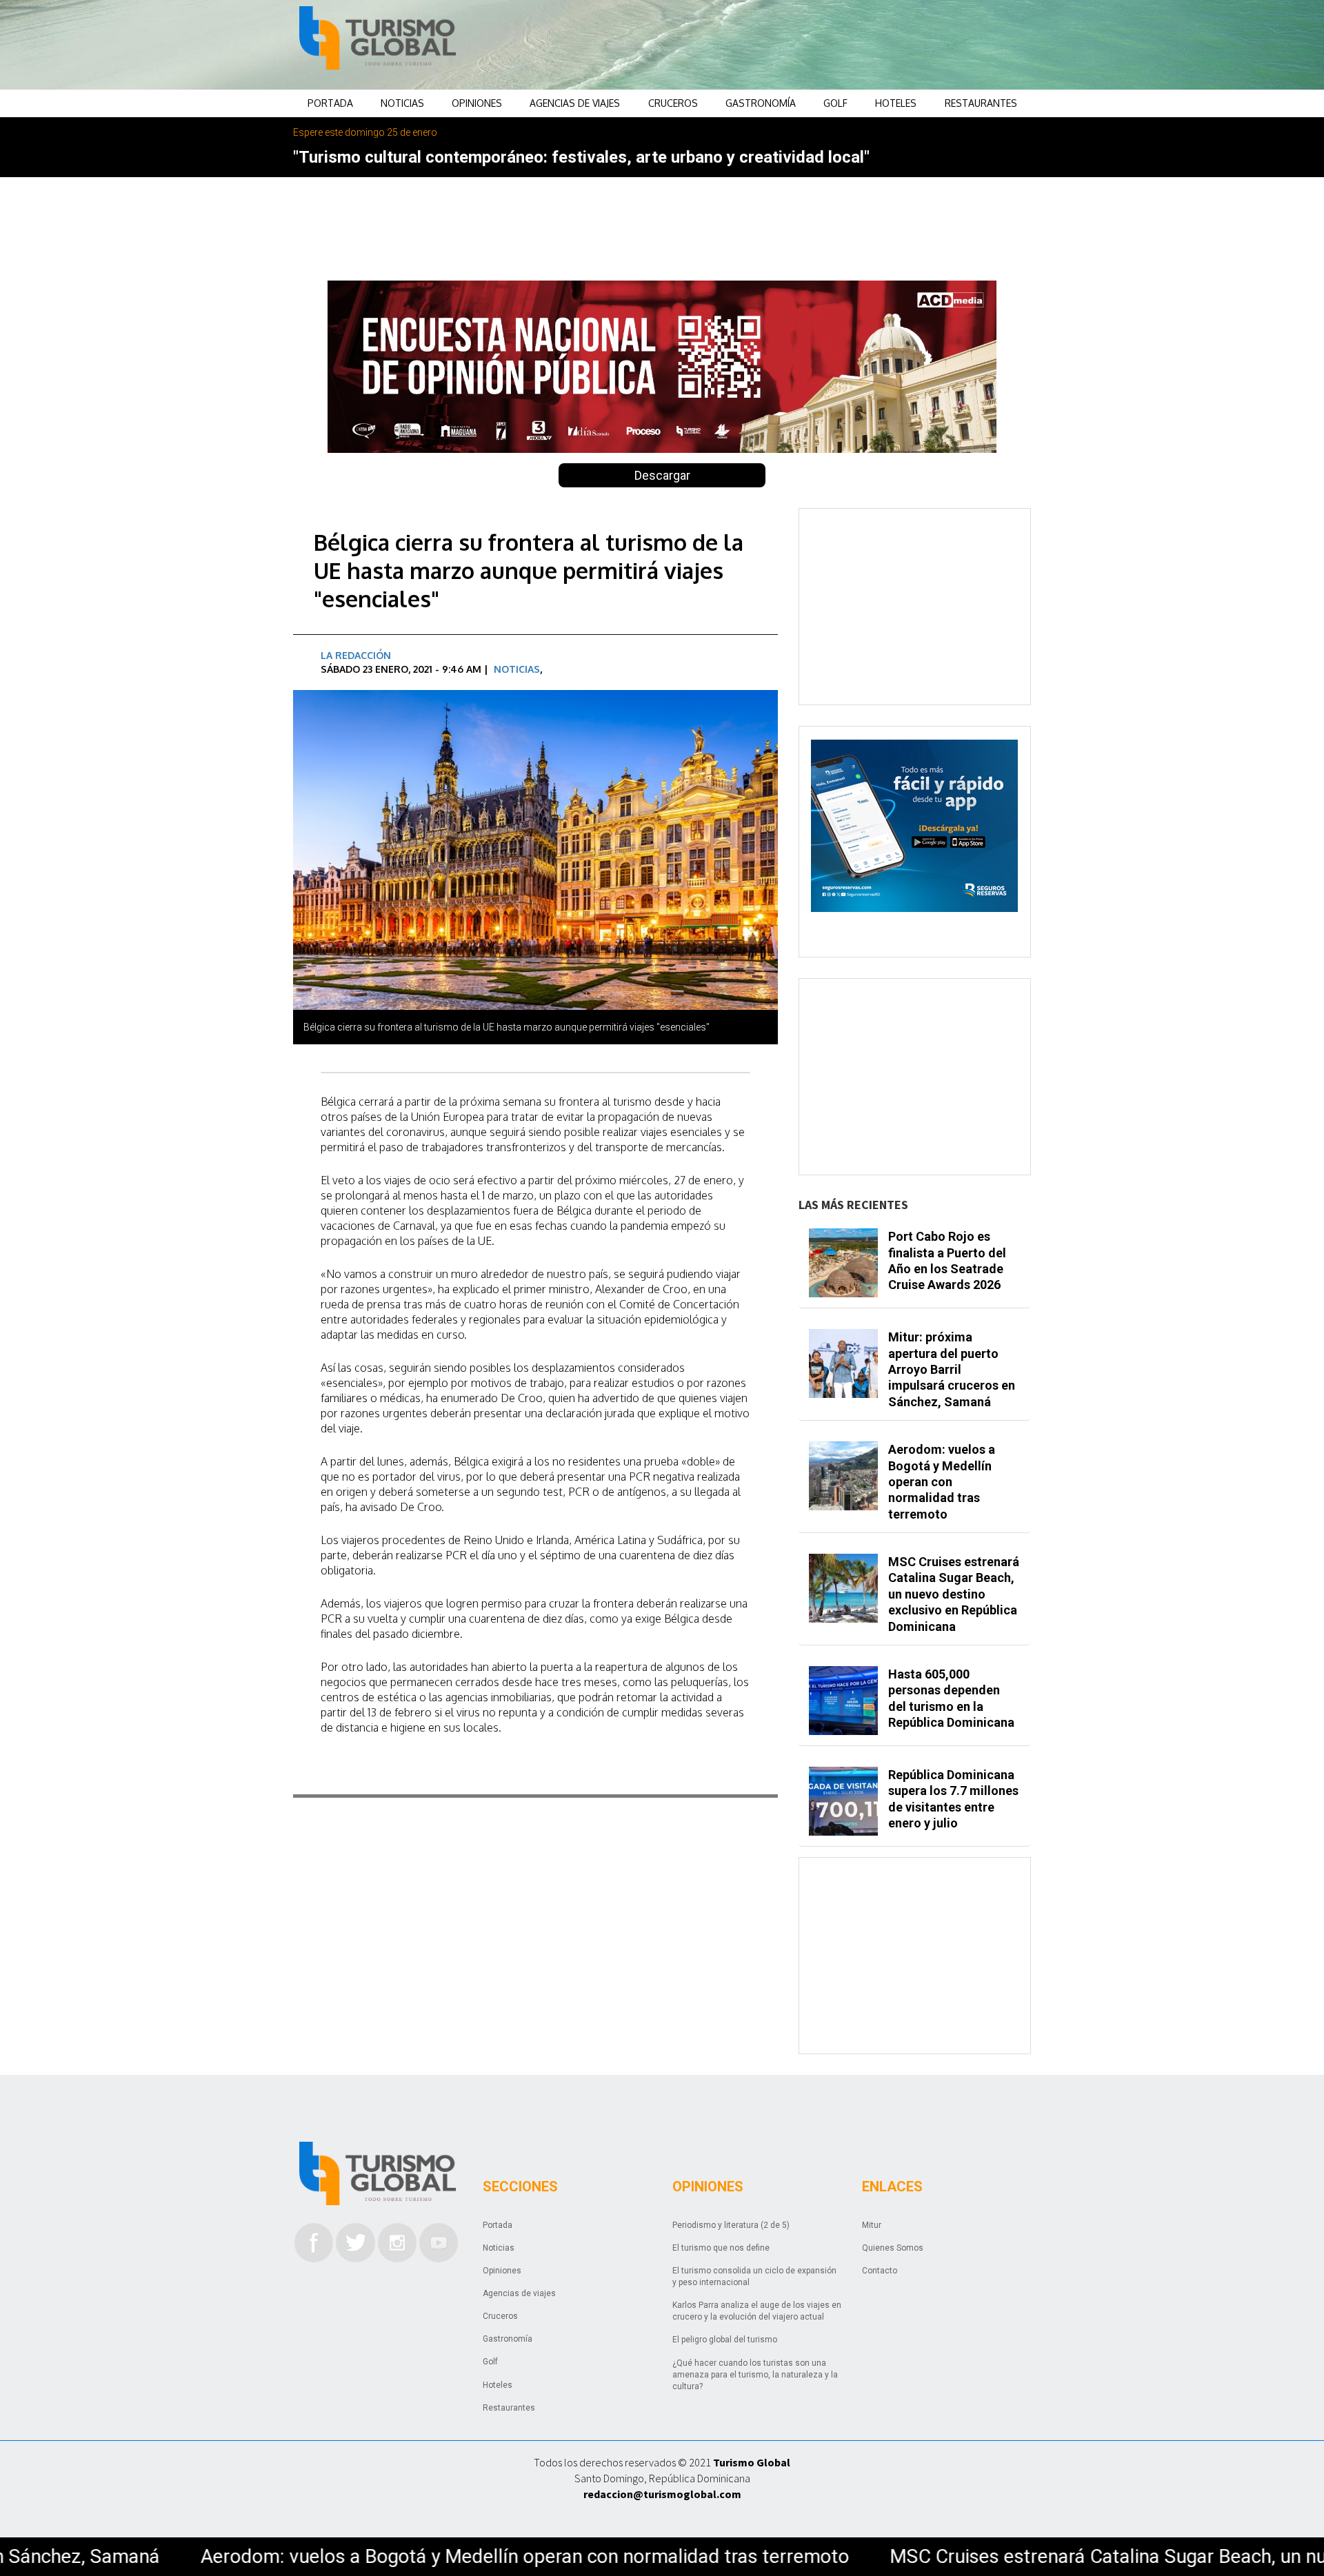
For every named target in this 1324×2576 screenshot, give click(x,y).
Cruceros (673, 103)
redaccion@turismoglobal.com (662, 2494)
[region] (773, 45)
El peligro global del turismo (725, 2340)
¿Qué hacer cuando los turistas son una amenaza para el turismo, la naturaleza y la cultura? (755, 2375)
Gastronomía (761, 103)
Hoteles (896, 103)
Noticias (402, 103)
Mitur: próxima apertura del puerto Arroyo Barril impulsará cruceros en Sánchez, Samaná (952, 1369)
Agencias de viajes (575, 103)
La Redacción (356, 655)
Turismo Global (752, 2462)
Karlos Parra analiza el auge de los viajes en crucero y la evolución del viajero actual (757, 2311)
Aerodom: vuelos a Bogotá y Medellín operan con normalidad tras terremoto (942, 1482)
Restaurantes (981, 103)
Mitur (872, 2225)
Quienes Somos (893, 2248)
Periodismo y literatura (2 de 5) (731, 2225)
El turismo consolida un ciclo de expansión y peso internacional (754, 2276)
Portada (330, 103)
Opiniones (477, 103)
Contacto (880, 2271)
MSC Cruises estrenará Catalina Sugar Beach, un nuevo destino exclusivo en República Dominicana (954, 1594)
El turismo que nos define (721, 2248)
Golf (835, 103)
